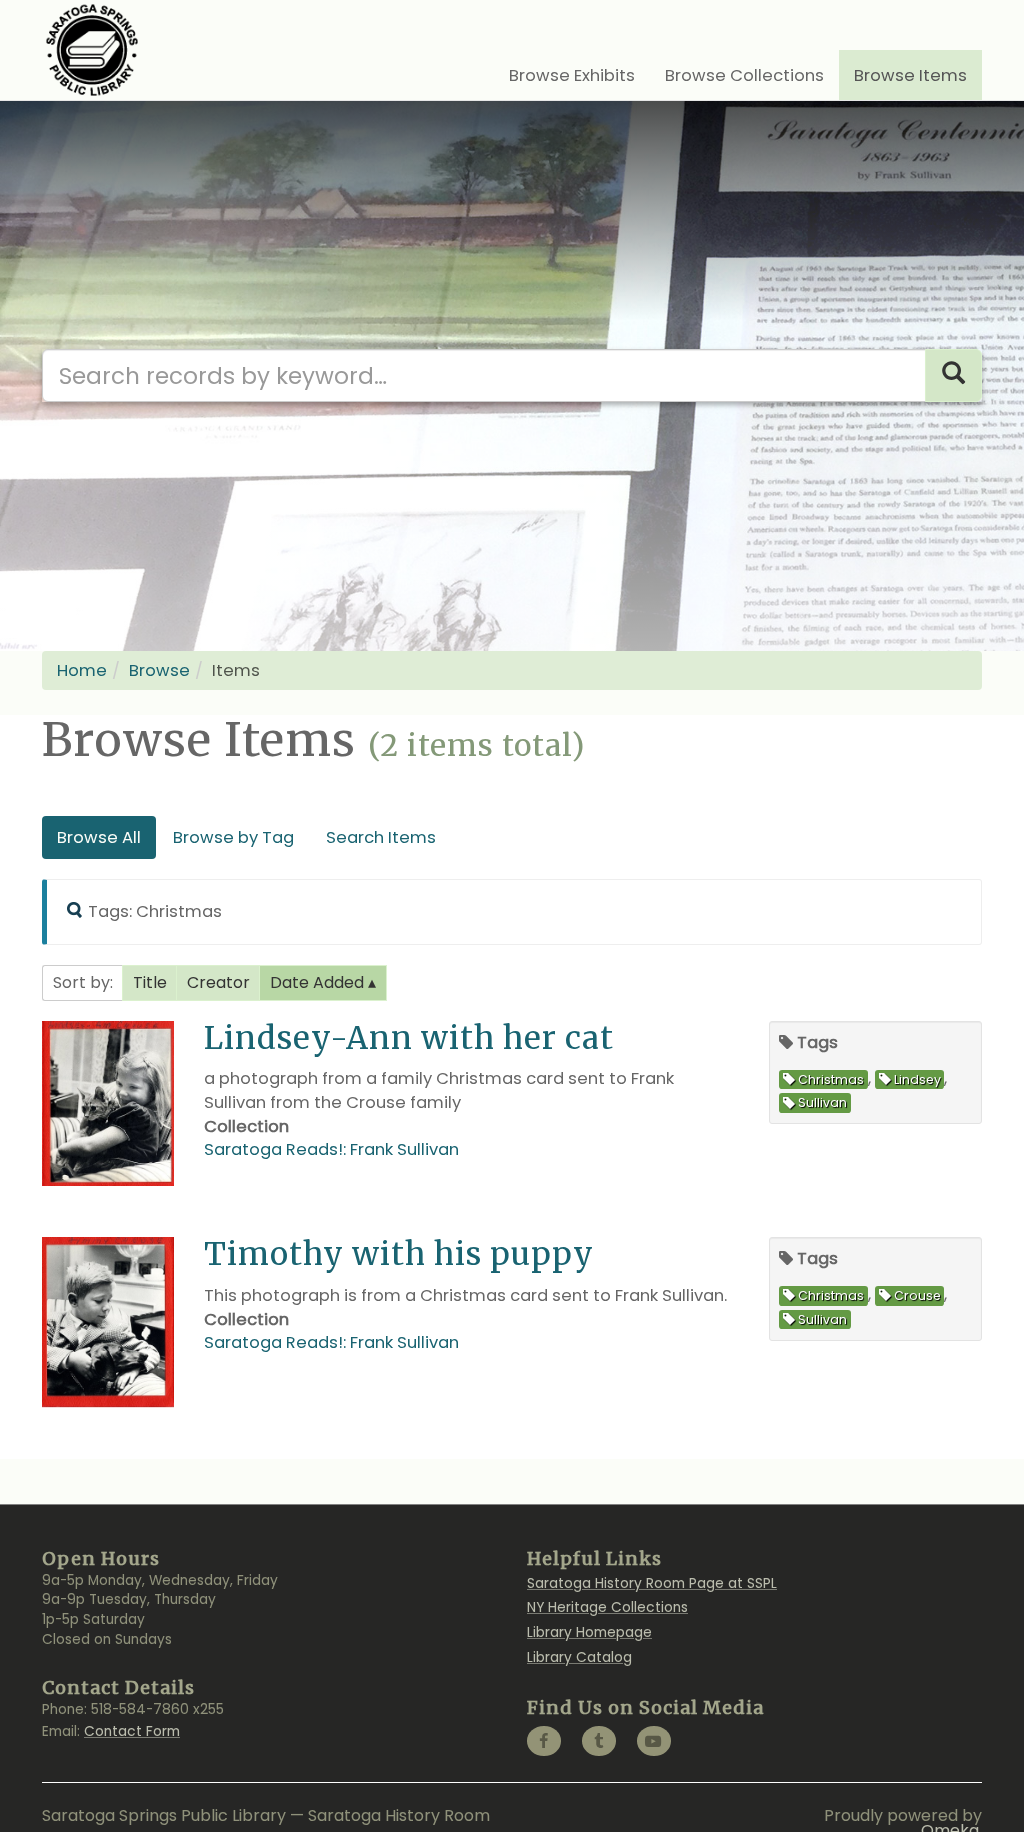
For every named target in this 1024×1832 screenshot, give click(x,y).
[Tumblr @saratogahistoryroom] (599, 1741)
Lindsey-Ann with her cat (409, 1037)
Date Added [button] (319, 982)
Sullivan (822, 1103)
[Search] (953, 375)
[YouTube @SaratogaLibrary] (654, 1741)
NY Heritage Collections (607, 1607)
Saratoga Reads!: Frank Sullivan (331, 1149)
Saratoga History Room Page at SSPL (652, 1583)
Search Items (381, 837)
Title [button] (150, 982)
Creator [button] (218, 982)
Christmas (831, 1079)
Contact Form (132, 1731)
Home (82, 670)
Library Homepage (589, 1632)
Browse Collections (744, 75)
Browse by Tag (233, 837)
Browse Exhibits (572, 75)
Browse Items (910, 75)
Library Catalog (579, 1657)
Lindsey (917, 1079)
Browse (159, 670)
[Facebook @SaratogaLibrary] (544, 1741)
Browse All (99, 837)
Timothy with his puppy (399, 1253)
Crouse (917, 1295)
